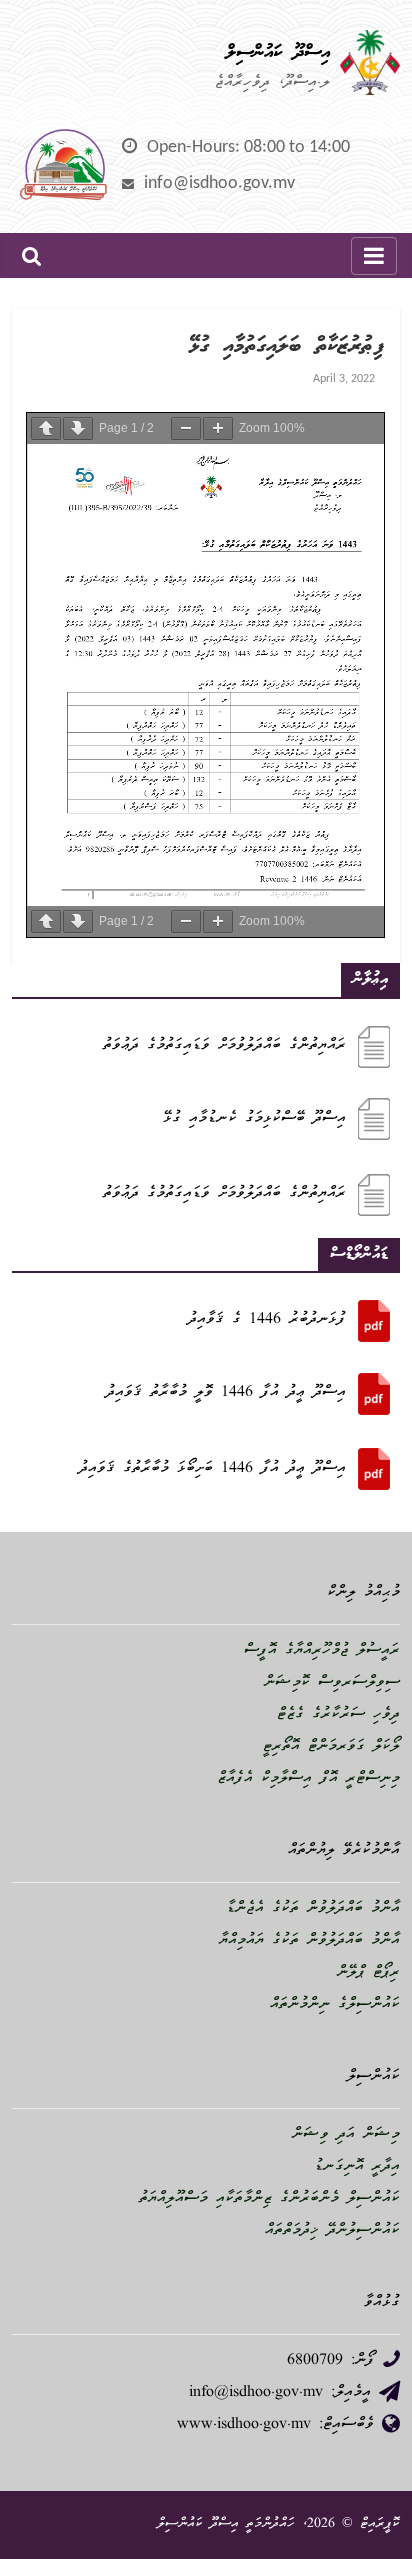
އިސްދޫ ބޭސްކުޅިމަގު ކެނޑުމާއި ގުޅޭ (254, 1119)
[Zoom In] (218, 428)
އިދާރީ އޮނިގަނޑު (357, 2167)
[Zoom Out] (186, 428)
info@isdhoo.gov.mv (219, 183)
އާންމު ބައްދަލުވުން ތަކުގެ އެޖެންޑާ (313, 1909)
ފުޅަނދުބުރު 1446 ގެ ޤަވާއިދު (267, 1320)
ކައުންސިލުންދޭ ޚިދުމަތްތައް (332, 2231)
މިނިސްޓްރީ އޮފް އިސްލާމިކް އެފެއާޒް (308, 1779)
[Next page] (78, 428)
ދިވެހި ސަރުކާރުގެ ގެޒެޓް (338, 1715)
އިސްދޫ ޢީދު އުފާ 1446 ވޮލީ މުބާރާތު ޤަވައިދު (226, 1393)
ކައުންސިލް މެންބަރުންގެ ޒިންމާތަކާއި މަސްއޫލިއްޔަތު (269, 2199)
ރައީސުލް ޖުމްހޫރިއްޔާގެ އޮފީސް (322, 1651)
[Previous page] (46, 428)
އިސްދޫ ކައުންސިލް (278, 53)
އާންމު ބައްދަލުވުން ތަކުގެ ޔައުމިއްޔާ (309, 1941)
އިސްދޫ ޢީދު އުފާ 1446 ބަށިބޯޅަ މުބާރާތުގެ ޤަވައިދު (212, 1469)
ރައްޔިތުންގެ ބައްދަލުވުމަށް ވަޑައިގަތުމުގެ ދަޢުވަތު (224, 1046)
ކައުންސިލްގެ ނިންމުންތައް (335, 2005)
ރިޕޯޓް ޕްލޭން (368, 1973)
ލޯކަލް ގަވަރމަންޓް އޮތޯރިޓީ (331, 1747)
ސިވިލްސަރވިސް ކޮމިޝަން (332, 1683)
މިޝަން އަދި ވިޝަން (346, 2135)
